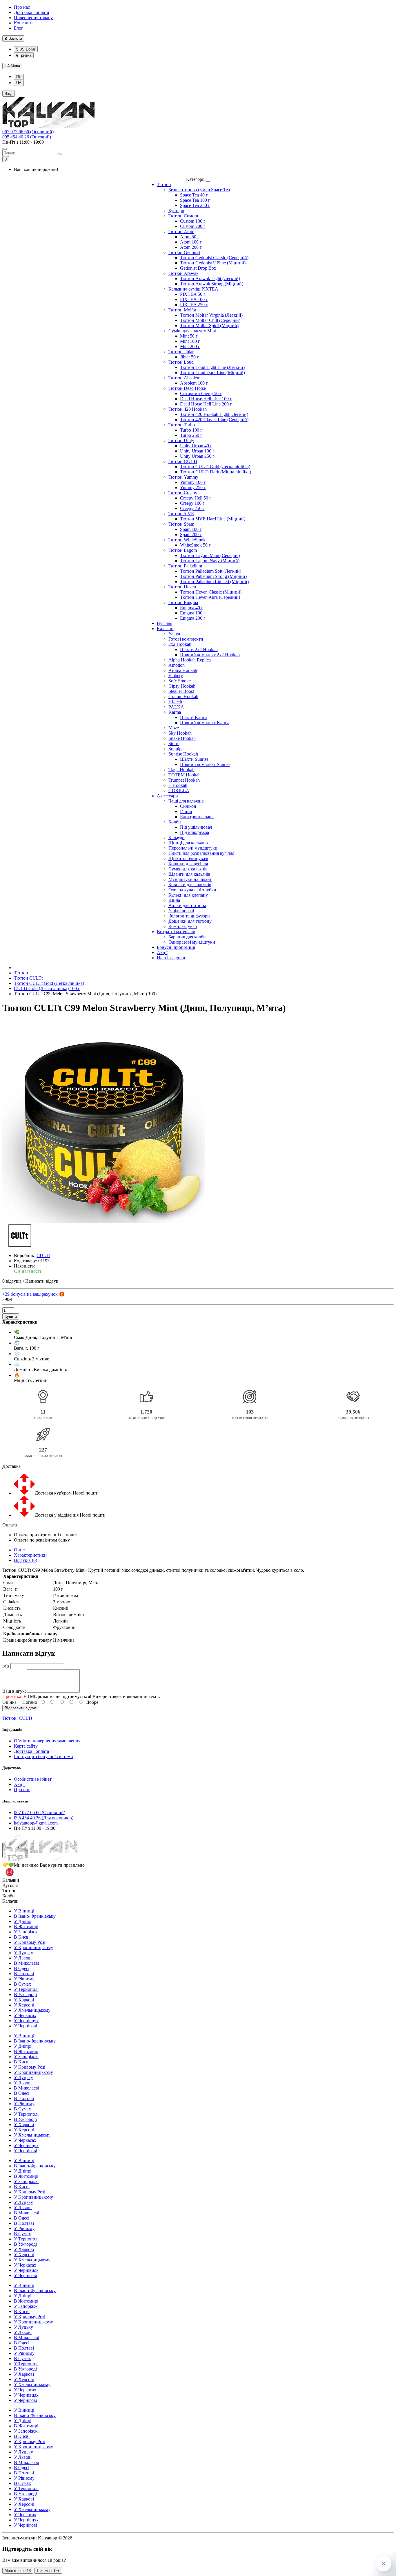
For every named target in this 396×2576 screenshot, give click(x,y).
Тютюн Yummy (183, 477)
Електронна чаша (197, 817)
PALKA (176, 707)
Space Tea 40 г (194, 195)
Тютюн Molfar (182, 310)
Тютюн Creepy (183, 493)
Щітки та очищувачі (188, 858)
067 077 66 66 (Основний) (28, 132)
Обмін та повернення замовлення (47, 1741)
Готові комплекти (186, 639)
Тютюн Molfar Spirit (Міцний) (209, 326)
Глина (186, 811)
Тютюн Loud (181, 362)
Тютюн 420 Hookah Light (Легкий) (214, 414)
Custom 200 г (193, 226)
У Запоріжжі (26, 1932)
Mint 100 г (190, 341)
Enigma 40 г (192, 608)
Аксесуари (167, 796)
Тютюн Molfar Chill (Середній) (210, 320)
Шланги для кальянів (189, 874)
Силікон (188, 806)
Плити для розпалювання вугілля (201, 853)
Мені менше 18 (18, 2571)
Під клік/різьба (195, 832)
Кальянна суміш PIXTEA (193, 289)
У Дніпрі (23, 1921)
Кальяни (165, 629)
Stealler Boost (181, 691)
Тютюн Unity (181, 440)
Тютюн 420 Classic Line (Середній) (214, 420)
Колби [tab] (9, 1896)
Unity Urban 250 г (197, 456)
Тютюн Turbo (182, 425)
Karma (175, 712)
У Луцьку (23, 1953)
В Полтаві (24, 1974)
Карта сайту (26, 1746)
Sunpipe (176, 749)
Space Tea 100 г (195, 200)
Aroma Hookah (183, 670)
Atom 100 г (191, 242)
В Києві (22, 1937)
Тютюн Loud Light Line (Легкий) (212, 367)
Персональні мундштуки (193, 848)
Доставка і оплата (31, 12)
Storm (174, 743)
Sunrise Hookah (183, 754)
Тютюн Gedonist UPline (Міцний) (213, 263)
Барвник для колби (187, 937)
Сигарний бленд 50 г (201, 393)
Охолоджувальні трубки (192, 890)
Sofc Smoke (180, 681)
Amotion (177, 665)
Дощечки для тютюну (190, 921)
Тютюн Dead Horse (187, 388)
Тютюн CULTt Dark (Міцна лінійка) (216, 472)
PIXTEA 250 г (194, 305)
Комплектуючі (183, 926)
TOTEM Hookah (185, 775)
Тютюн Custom (183, 216)
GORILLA (179, 791)
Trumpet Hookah (184, 780)
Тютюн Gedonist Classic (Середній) (214, 258)
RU (19, 77)
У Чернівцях (26, 2021)
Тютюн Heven (182, 587)
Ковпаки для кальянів (190, 885)
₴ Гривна (24, 55)
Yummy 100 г (193, 482)
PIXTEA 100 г (194, 299)
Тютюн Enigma (183, 602)
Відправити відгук (20, 1708)
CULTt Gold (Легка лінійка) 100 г (47, 988)
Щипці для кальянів (188, 843)
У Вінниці (24, 1911)
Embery (176, 676)
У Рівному (24, 1979)
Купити (11, 1316)
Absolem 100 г (194, 383)
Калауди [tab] (10, 1901)
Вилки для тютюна (187, 905)
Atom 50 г (190, 237)
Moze (174, 728)
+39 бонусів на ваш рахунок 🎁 (33, 1294)
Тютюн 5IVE (181, 514)
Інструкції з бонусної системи (43, 1756)
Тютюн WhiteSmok (187, 540)
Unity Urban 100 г (197, 451)
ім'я (6, 1666)
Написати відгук (42, 1281)
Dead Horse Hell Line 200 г (206, 404)
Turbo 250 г (191, 435)
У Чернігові (26, 2026)
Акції (162, 952)
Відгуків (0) (26, 1560)
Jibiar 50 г (189, 357)
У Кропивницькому (33, 1947)
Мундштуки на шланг (190, 879)
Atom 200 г (191, 247)
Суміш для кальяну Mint (192, 331)
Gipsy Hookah (182, 686)
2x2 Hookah (180, 644)
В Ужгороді (25, 1994)
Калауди (177, 838)
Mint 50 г (189, 336)
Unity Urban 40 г (196, 446)
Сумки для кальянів (188, 869)
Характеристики (30, 1555)
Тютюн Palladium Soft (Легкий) (211, 571)
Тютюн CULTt (183, 461)
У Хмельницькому (32, 2010)
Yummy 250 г (193, 487)
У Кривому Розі (30, 1942)
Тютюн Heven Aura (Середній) (210, 597)
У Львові (23, 1958)
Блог (19, 28)
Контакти (23, 23)
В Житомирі (26, 1927)
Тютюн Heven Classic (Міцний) (211, 592)
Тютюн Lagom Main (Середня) (210, 555)
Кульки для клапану (188, 895)
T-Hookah (178, 785)
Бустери (176, 211)
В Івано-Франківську (35, 1916)
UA (12, 66)
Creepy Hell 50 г (196, 498)
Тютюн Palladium (185, 566)
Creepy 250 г (192, 508)
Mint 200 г (190, 346)
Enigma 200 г (193, 618)
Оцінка (9, 1702)
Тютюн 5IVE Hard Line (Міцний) (213, 519)
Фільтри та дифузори (189, 916)
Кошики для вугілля (188, 864)
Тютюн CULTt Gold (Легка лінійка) (215, 467)
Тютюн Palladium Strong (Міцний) (213, 576)
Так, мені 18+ (48, 2571)
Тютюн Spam (181, 524)
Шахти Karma (194, 717)
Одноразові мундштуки (192, 942)
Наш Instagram (171, 958)
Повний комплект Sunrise (205, 764)
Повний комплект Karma (205, 723)
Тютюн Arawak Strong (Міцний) (212, 284)
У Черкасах (25, 2015)
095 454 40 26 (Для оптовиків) (44, 1818)
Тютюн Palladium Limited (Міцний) (214, 582)
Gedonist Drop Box (198, 268)
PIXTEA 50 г (193, 294)
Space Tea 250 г (195, 205)
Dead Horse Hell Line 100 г (206, 399)
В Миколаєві (27, 1963)
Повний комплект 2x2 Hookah (210, 655)
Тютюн (164, 184)
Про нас (22, 7)
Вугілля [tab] (10, 1885)
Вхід (9, 94)
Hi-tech (175, 702)
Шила (174, 900)
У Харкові (24, 2000)
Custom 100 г (193, 221)
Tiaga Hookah (181, 770)
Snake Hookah (182, 738)
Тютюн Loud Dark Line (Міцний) (212, 373)
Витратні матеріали (176, 932)
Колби (175, 822)
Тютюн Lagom (183, 550)
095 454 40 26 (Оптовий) (27, 137)
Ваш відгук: (14, 1691)
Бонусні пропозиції (176, 947)
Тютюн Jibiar (181, 352)
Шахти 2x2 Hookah (199, 649)
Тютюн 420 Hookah (188, 409)
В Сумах (22, 1984)
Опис (19, 1550)
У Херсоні (24, 2005)
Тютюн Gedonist (184, 252)
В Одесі (22, 1968)
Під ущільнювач (196, 827)
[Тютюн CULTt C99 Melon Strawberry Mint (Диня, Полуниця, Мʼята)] (104, 1122)
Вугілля (165, 623)
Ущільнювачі (181, 911)
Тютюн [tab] (9, 1891)
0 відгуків (12, 1281)
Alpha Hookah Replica (190, 660)
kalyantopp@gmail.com (36, 1823)
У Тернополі (26, 1989)
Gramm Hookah (183, 696)
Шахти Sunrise (194, 759)
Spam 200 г (191, 535)
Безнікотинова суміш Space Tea (199, 190)
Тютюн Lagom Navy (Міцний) (210, 561)
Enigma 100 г (193, 613)
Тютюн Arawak (184, 273)
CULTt (26, 1718)
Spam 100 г (191, 529)
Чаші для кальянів (186, 801)
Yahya (174, 634)
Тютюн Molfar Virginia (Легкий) (211, 315)
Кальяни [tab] (11, 1880)
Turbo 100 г (191, 430)
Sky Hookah (180, 733)
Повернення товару (33, 18)
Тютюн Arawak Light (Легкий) (210, 278)
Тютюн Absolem (184, 378)
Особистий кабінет (33, 1779)
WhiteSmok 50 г (195, 545)
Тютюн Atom (181, 231)
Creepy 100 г (192, 503)
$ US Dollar (26, 49)
